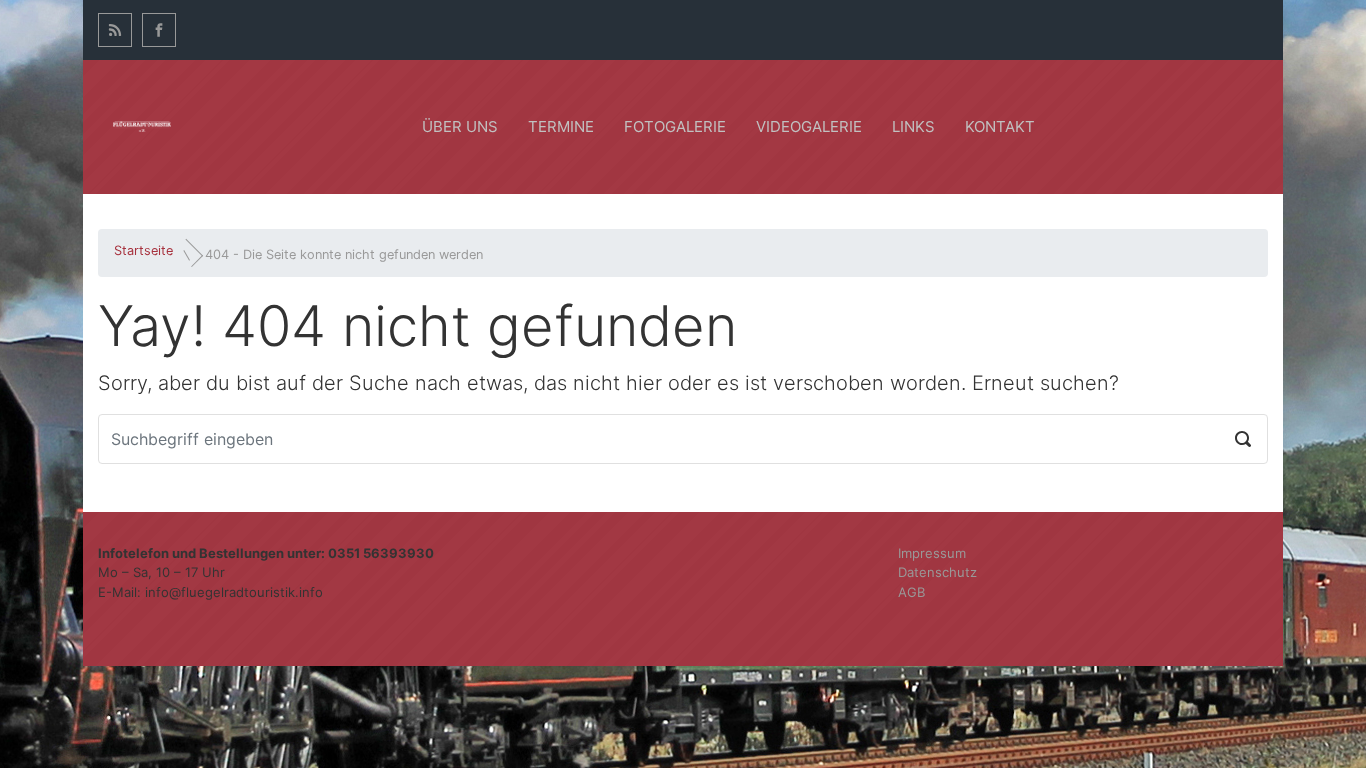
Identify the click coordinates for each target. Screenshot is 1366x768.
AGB (911, 592)
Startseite (143, 250)
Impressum (932, 553)
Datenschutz (937, 572)
